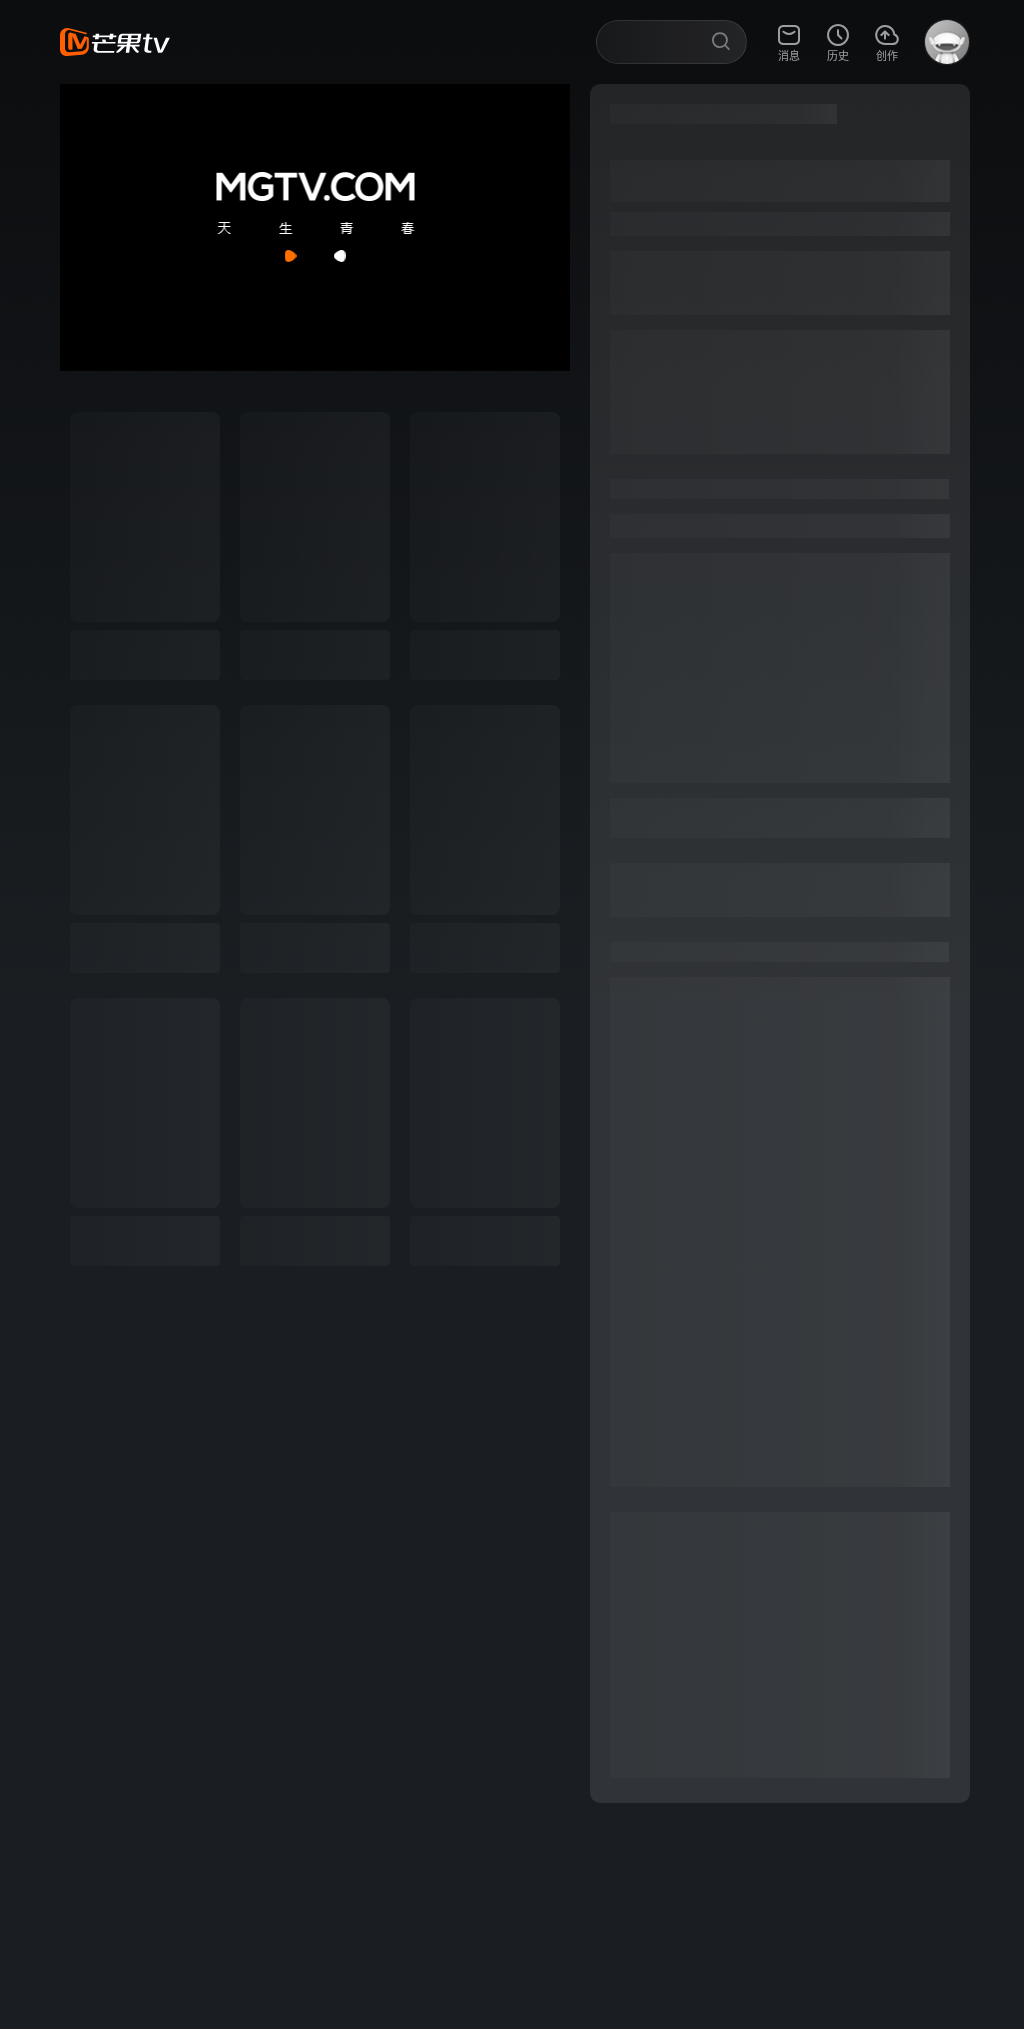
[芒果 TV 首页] (115, 42)
